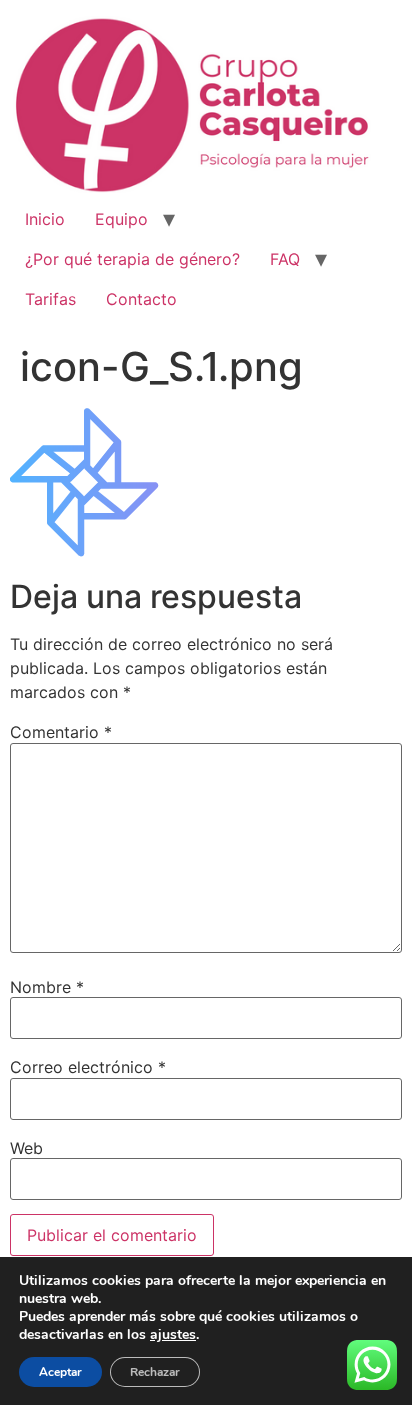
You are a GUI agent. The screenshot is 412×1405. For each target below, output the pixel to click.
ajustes (173, 1335)
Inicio (45, 219)
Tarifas (50, 299)
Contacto (141, 299)
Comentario (61, 732)
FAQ (285, 259)
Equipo (121, 219)
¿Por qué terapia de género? (132, 259)
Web (26, 1148)
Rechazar (155, 1372)
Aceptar (60, 1372)
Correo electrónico (88, 1067)
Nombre (47, 987)
